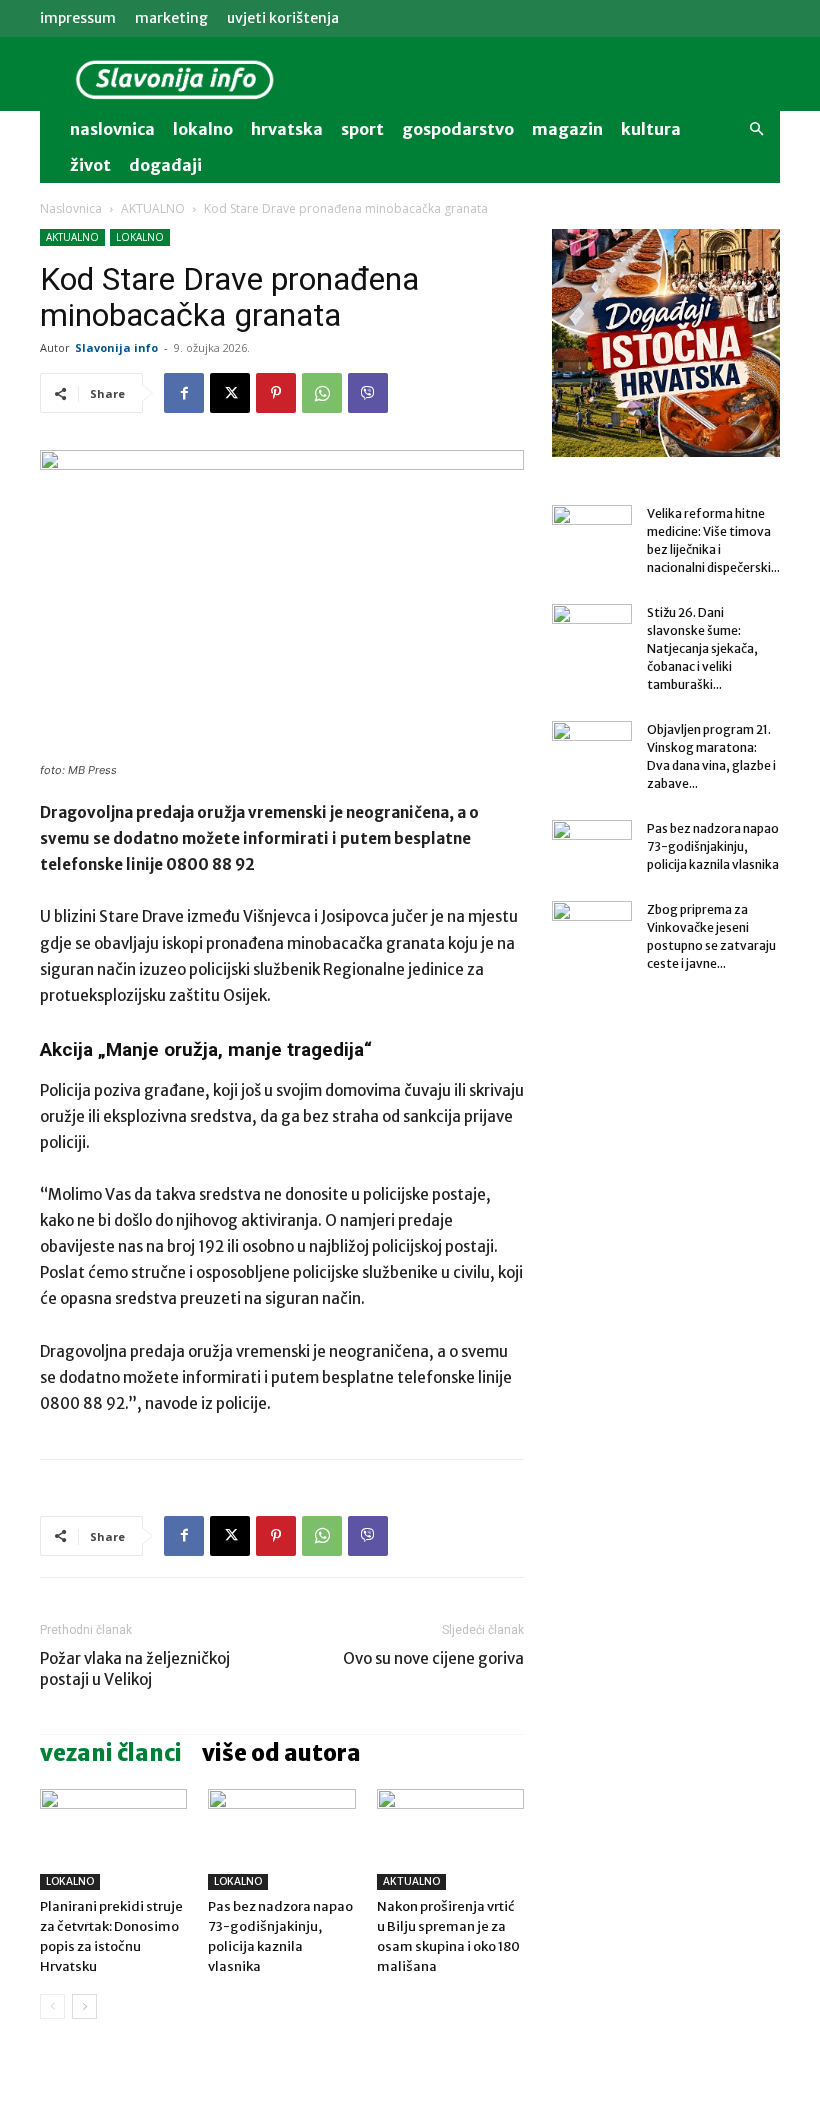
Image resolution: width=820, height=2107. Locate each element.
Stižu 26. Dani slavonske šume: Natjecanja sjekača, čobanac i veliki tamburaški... (702, 648)
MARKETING (171, 18)
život (90, 165)
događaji (165, 165)
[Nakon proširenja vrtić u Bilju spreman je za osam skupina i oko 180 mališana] (450, 1839)
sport (362, 129)
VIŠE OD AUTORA (281, 1753)
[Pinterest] (276, 393)
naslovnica (112, 129)
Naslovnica (71, 208)
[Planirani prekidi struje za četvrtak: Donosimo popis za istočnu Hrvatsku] (113, 1839)
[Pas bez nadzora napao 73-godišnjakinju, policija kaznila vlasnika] (281, 1839)
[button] (756, 129)
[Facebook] (184, 393)
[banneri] (666, 343)
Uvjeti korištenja (283, 18)
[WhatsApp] (322, 393)
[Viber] (368, 393)
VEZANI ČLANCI (111, 1753)
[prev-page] (52, 2006)
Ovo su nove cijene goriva (433, 1658)
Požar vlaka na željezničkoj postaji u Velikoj (135, 1669)
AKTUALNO (153, 208)
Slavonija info (116, 347)
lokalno (203, 129)
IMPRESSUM (78, 18)
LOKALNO (140, 237)
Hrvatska (287, 129)
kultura (651, 129)
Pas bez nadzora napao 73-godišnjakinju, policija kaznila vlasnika (713, 846)
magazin (567, 129)
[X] (230, 393)
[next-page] (84, 2006)
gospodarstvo (458, 129)
